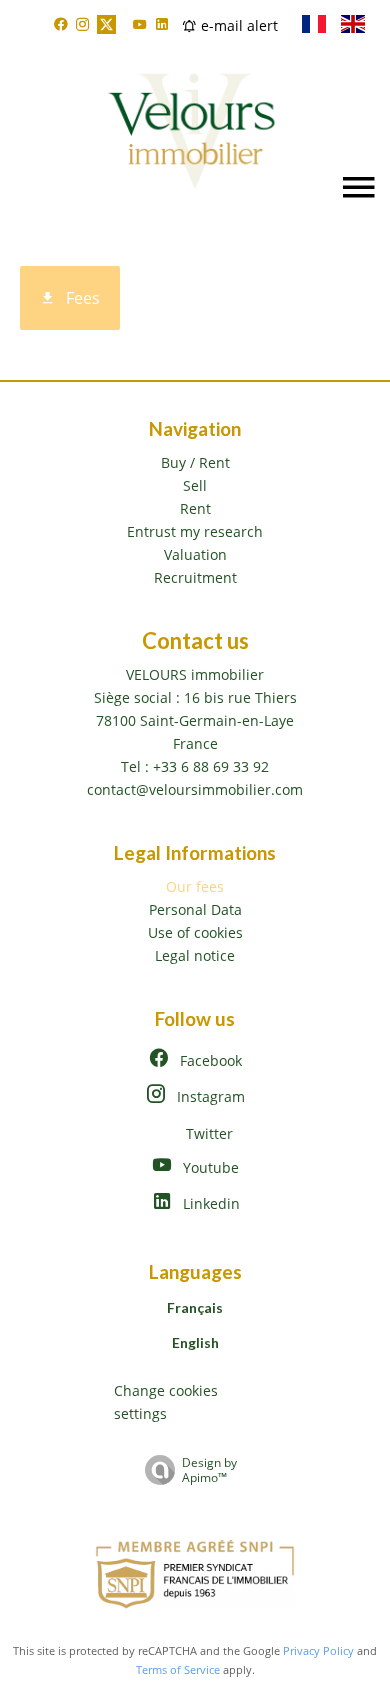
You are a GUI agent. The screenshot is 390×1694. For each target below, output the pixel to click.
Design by (209, 1469)
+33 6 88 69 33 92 (211, 766)
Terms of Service (178, 1669)
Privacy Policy (318, 1650)
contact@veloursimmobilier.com (195, 789)
